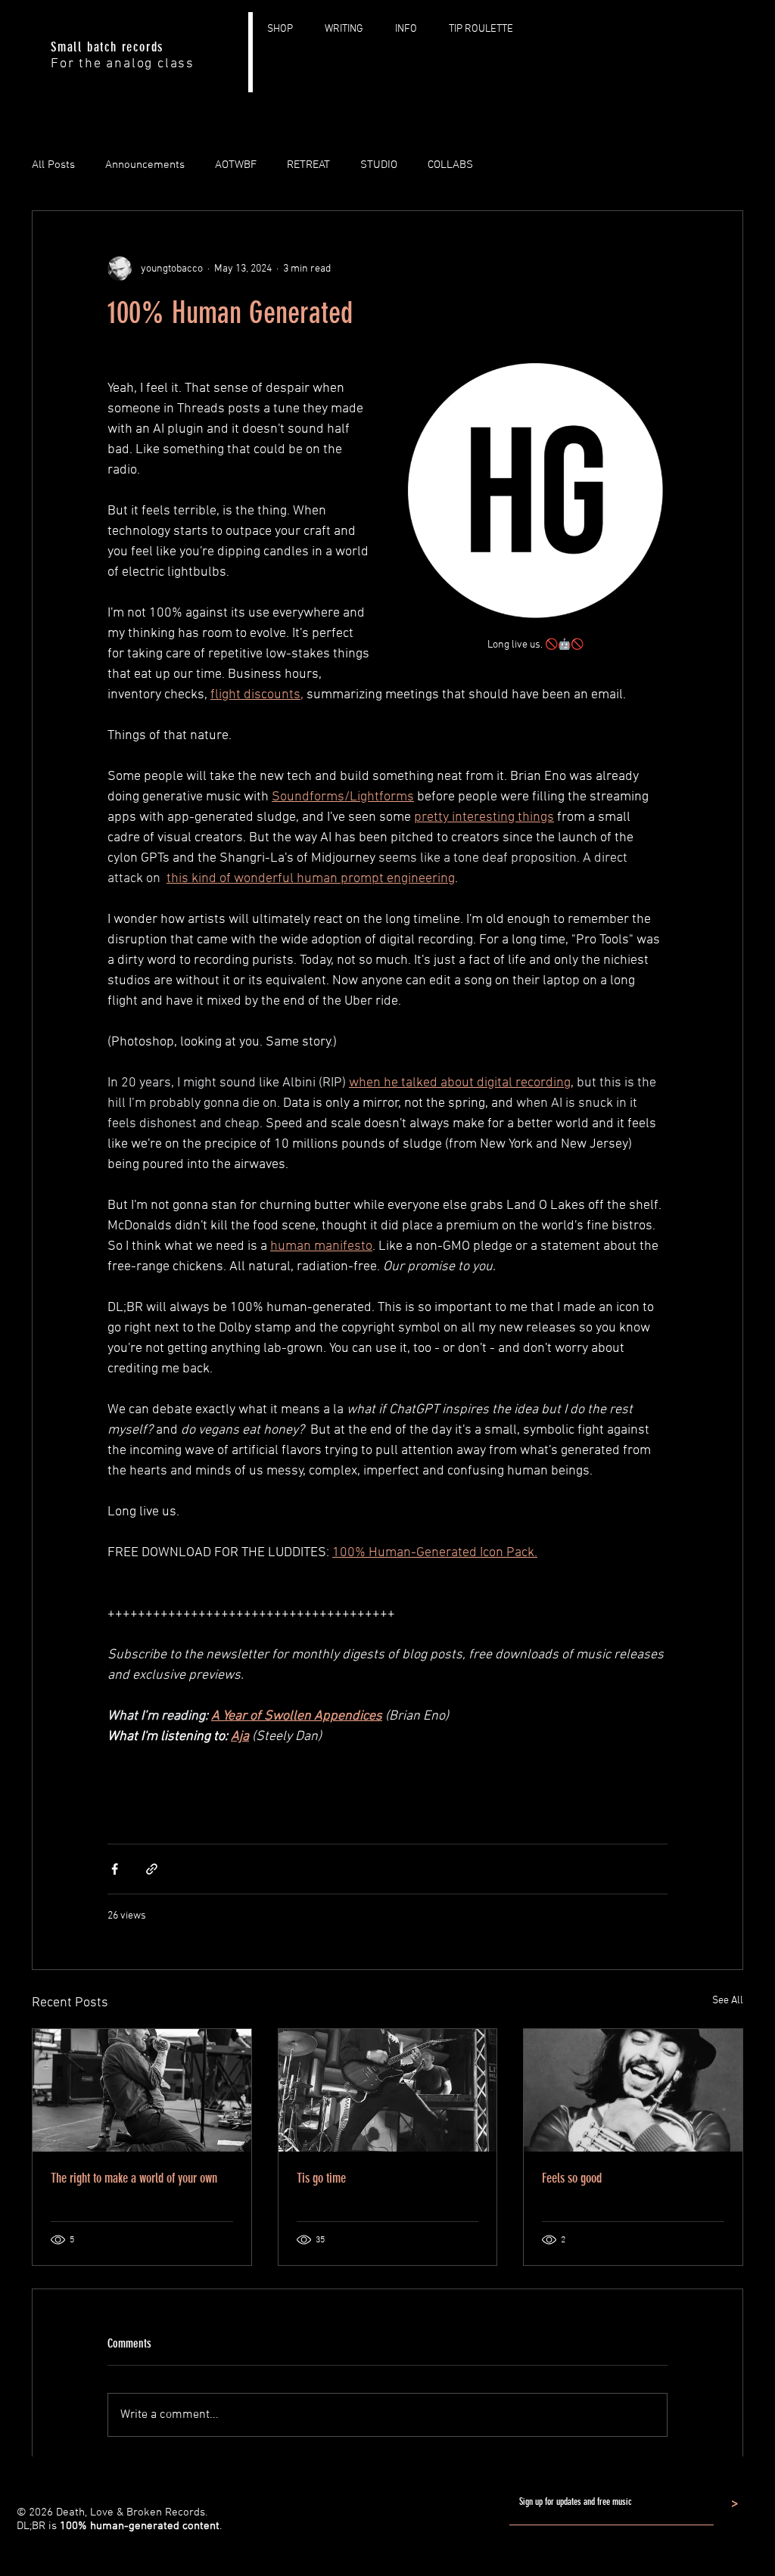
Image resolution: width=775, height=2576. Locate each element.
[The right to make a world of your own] (142, 2090)
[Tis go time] (388, 2090)
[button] (413, 29)
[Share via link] (152, 1869)
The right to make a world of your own (134, 2178)
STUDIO (379, 165)
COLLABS (450, 165)
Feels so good (572, 2178)
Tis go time (321, 2178)
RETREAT (308, 165)
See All (728, 2001)
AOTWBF (236, 165)
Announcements (145, 165)
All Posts (53, 165)
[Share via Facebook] (115, 1869)
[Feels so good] (633, 2090)
